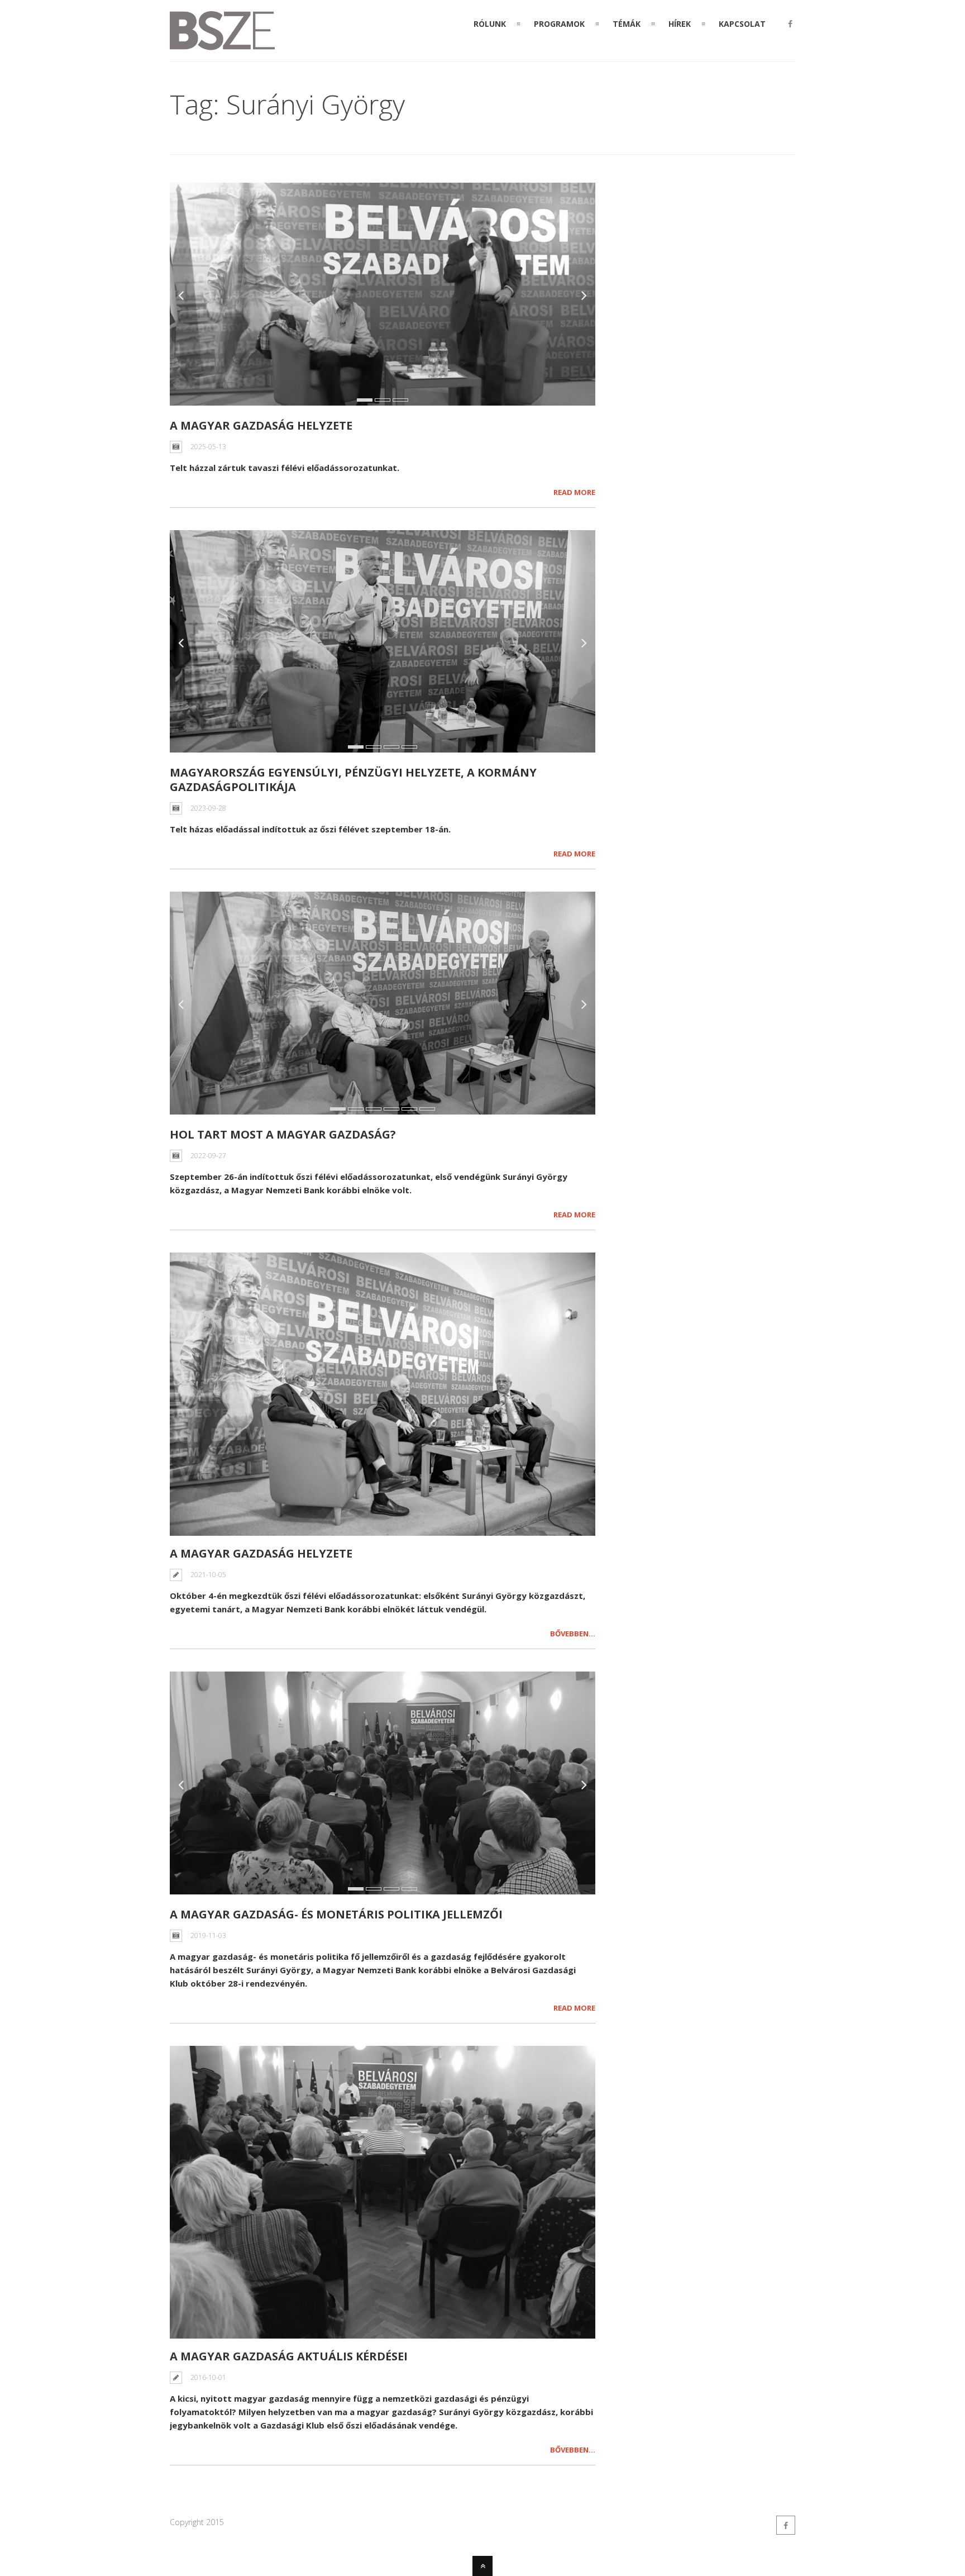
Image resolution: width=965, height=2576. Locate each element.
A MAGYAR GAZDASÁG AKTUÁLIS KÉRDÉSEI (289, 2356)
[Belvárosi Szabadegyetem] (222, 44)
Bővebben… (573, 1634)
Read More (574, 492)
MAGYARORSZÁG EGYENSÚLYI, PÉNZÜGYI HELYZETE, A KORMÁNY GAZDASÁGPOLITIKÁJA (353, 780)
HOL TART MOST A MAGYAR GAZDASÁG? (283, 1134)
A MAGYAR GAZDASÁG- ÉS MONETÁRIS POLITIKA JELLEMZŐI (336, 1914)
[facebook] (790, 24)
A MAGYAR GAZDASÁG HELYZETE (261, 425)
